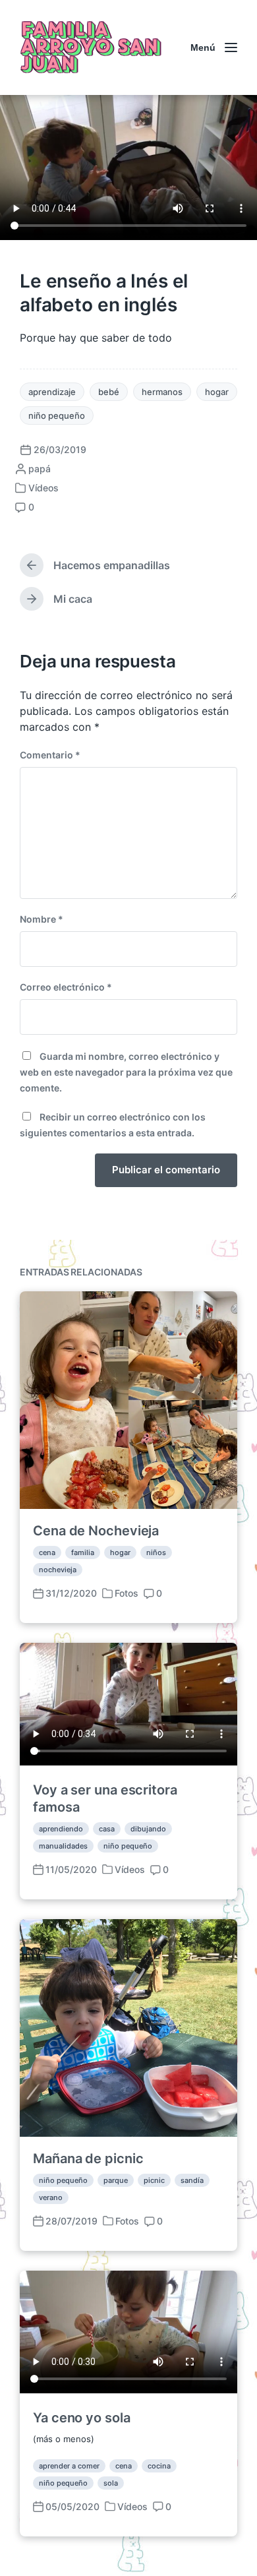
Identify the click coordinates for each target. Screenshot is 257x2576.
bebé (109, 392)
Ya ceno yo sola (82, 2418)
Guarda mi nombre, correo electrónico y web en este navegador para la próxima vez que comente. (126, 1072)
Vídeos (43, 488)
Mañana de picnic (88, 2159)
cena (47, 1552)
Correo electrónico (66, 987)
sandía (192, 2180)
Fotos (127, 1593)
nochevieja (58, 1570)
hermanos (162, 392)
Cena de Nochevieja (96, 1531)
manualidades (63, 1846)
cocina (159, 2466)
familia (83, 1552)
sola (111, 2483)
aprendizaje (52, 392)
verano (51, 2197)
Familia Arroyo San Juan (89, 47)
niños (156, 1552)
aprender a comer (69, 2466)
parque (116, 2180)
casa (107, 1829)
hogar (217, 392)
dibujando (148, 1829)
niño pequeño (57, 415)
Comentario (50, 755)
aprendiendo (61, 1829)
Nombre (42, 919)
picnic (154, 2180)
